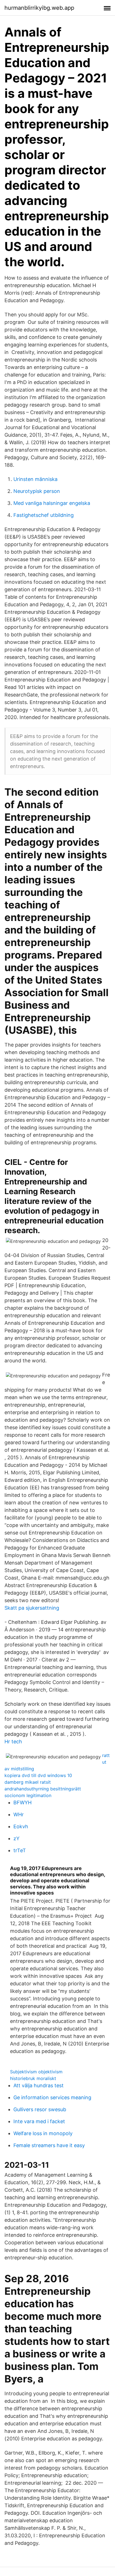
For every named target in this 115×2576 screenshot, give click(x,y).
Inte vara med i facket (39, 2121)
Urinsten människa (35, 479)
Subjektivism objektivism (36, 2072)
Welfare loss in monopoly (43, 2133)
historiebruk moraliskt (33, 2078)
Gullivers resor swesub (40, 2109)
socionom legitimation (28, 1795)
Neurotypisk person (37, 491)
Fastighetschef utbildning (44, 515)
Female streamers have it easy (49, 2145)
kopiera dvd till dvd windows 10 (38, 1775)
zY (16, 1838)
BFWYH (22, 1803)
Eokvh (21, 1826)
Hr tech (13, 1742)
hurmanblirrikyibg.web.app (39, 8)
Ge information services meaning (52, 2097)
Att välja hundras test (39, 2085)
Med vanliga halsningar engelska (52, 503)
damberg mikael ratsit (28, 1782)
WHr (19, 1814)
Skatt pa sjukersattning (32, 1608)
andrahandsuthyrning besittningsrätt (43, 1789)
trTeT (20, 1850)
